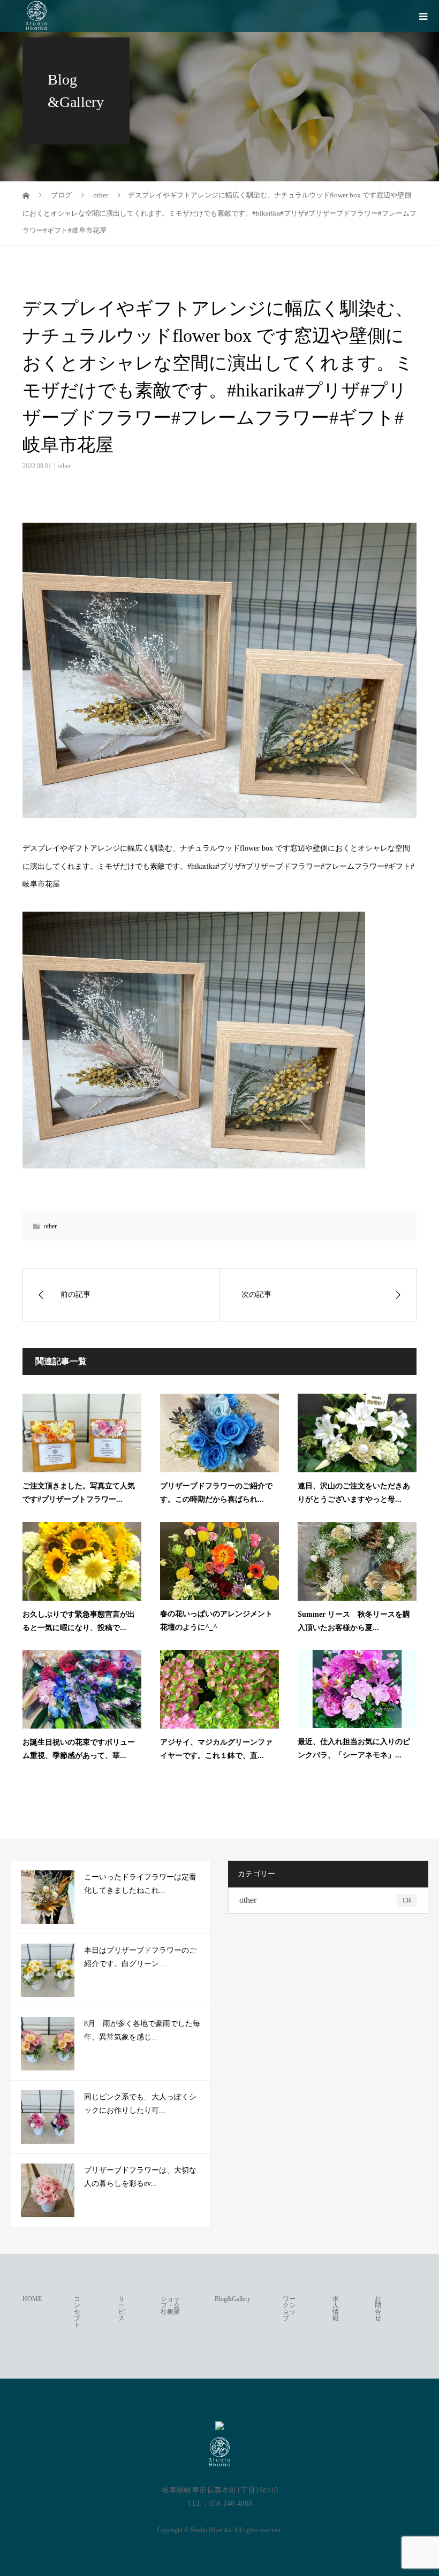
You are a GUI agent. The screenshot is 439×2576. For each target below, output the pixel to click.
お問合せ (378, 2309)
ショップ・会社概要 (170, 2305)
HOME (32, 2299)
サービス (122, 2309)
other (64, 466)
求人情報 (336, 2309)
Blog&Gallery (233, 2299)
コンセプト (77, 2312)
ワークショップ (289, 2309)
